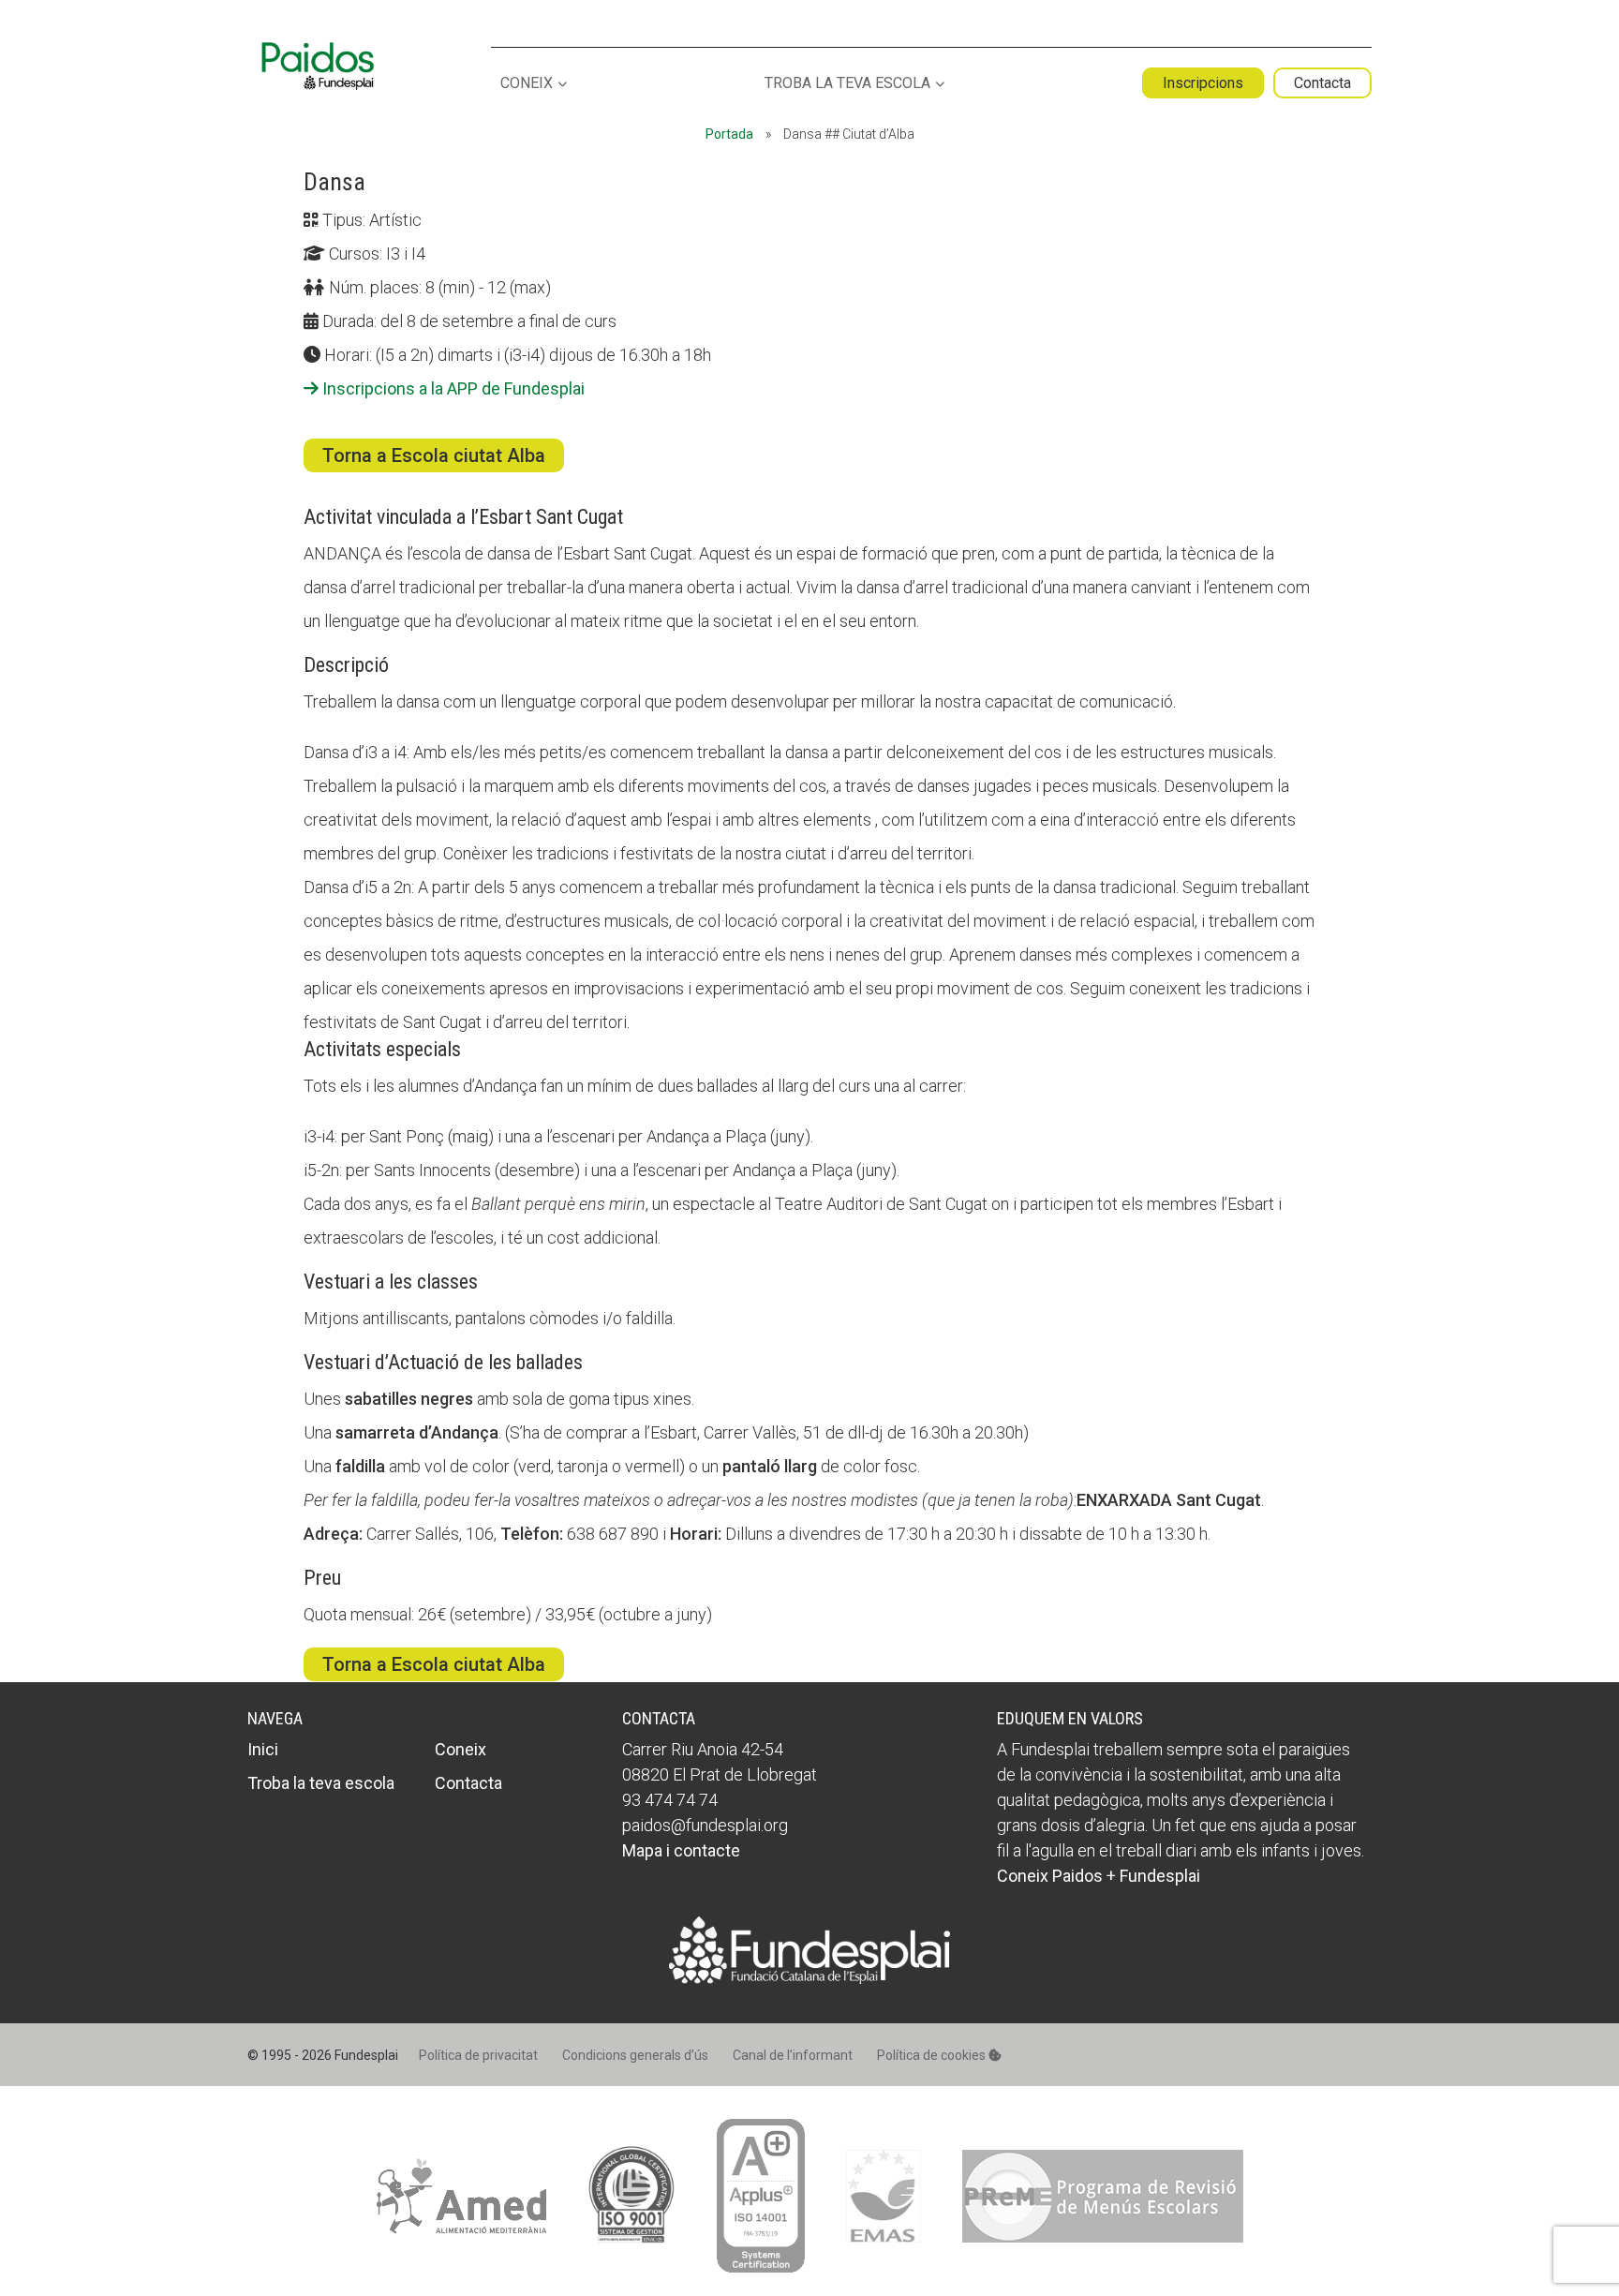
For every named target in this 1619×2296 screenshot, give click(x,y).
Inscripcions (1203, 83)
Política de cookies (933, 2055)
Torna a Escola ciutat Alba (434, 455)
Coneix (527, 84)
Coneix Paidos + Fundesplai (1099, 1876)
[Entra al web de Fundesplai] (809, 1978)
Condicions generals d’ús (635, 2055)
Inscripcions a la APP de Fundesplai (452, 388)
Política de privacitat (478, 2055)
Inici (263, 1749)
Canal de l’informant (793, 2055)
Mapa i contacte (681, 1850)
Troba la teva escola (847, 84)
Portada (729, 134)
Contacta (1322, 83)
